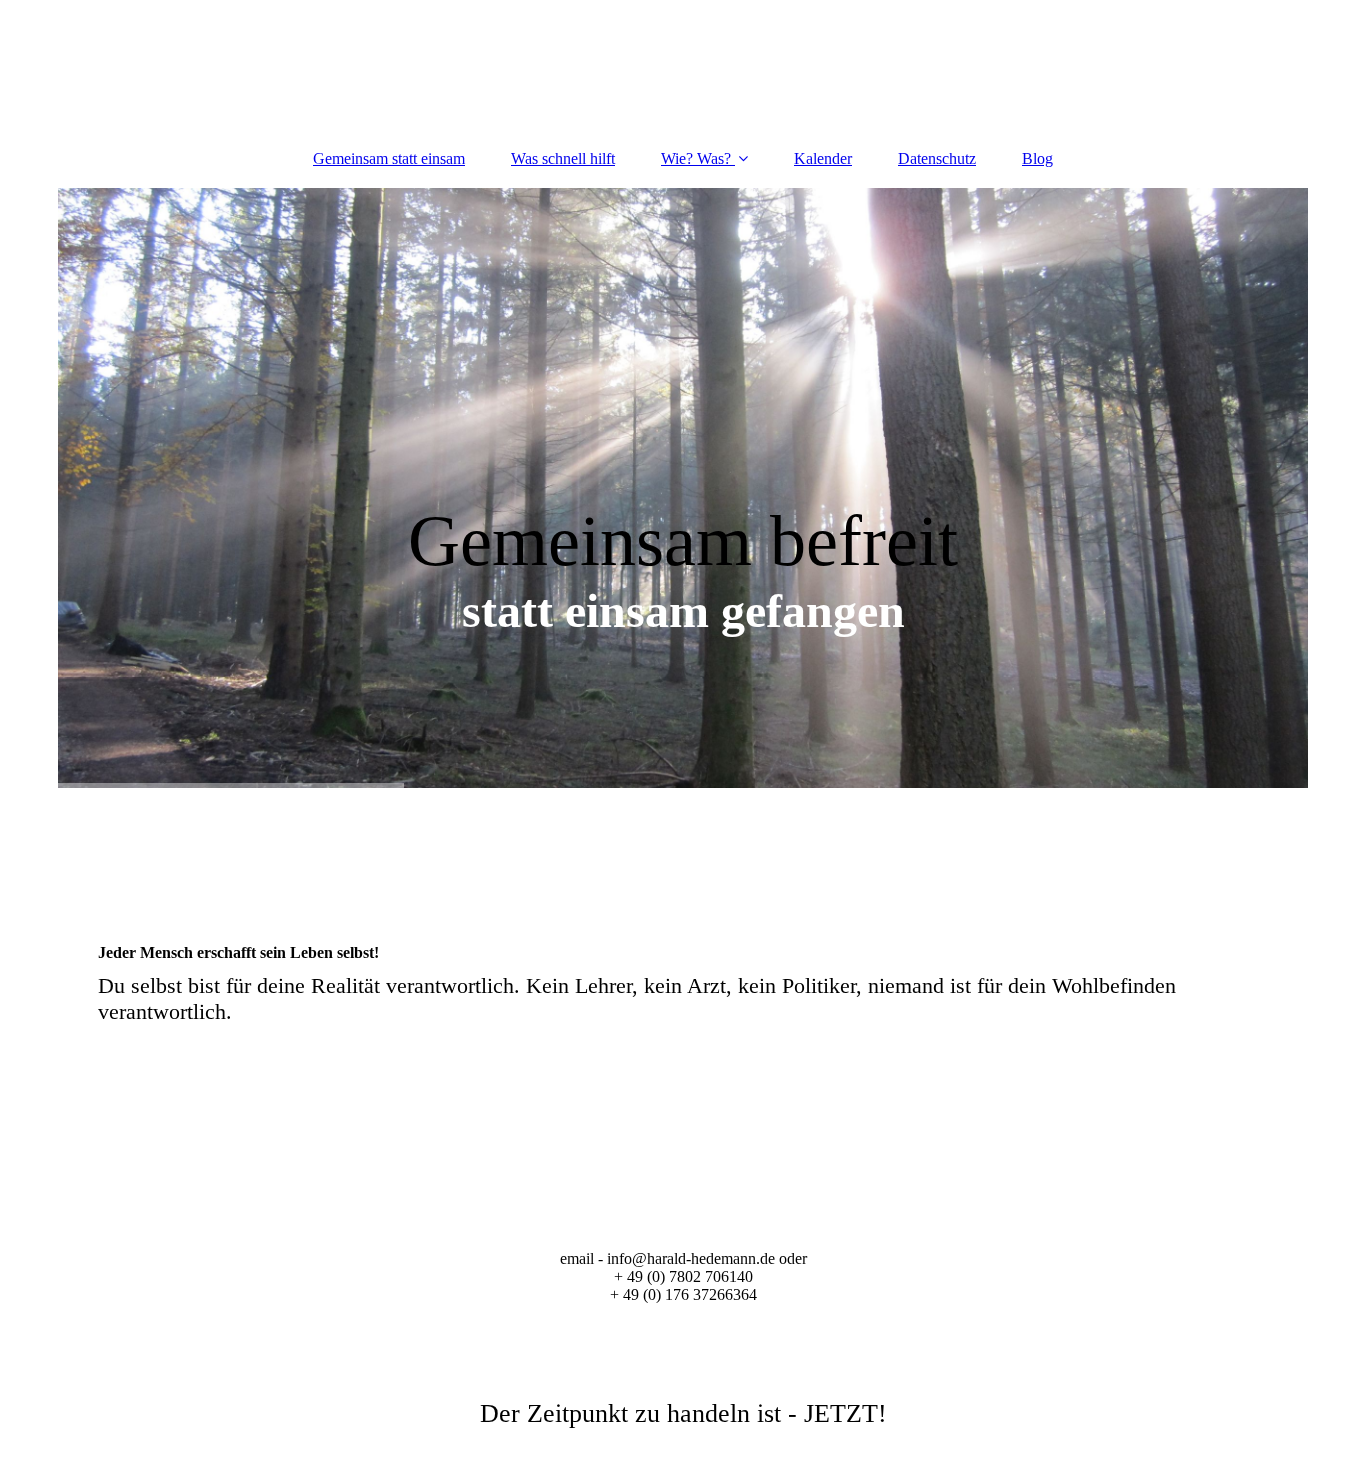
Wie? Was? (696, 158)
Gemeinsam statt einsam (389, 158)
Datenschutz (937, 158)
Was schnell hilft (563, 158)
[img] (683, 488)
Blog (1037, 158)
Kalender (823, 158)
